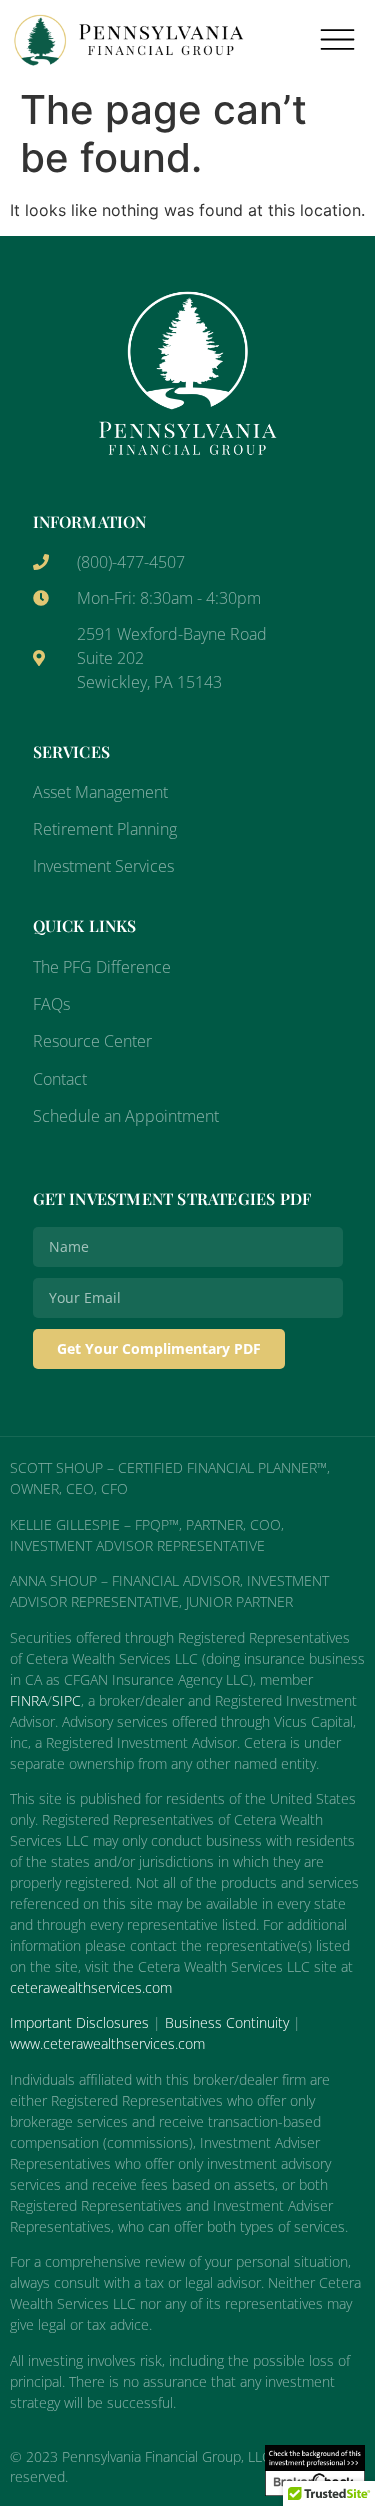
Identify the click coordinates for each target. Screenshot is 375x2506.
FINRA (28, 1700)
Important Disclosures (79, 2022)
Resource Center (92, 1041)
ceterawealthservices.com (91, 1987)
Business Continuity (227, 2022)
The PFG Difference (102, 967)
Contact (60, 1079)
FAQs (51, 1004)
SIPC (66, 1700)
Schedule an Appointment (126, 1116)
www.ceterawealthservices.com (107, 2043)
